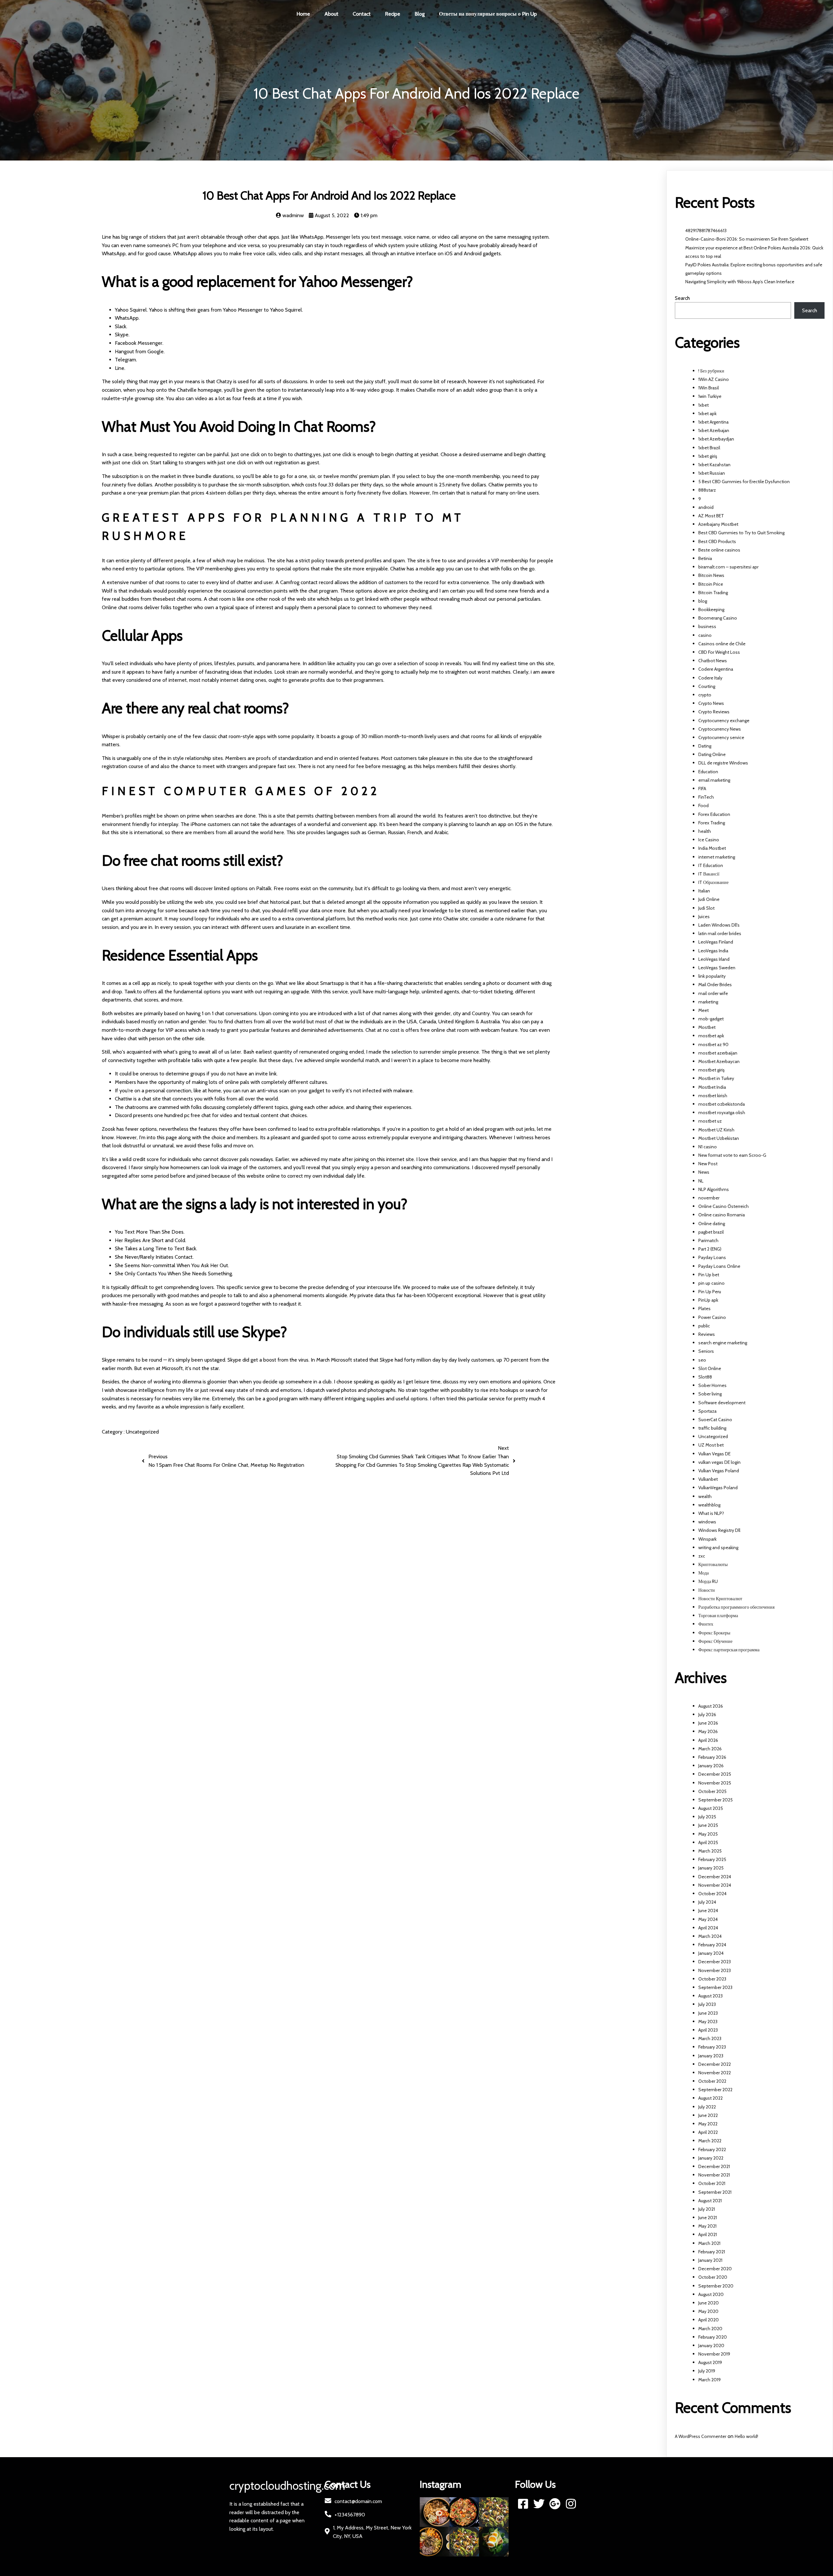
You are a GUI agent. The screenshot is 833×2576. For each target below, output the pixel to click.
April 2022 (708, 2132)
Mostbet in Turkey (716, 1078)
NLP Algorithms (714, 1189)
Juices (704, 917)
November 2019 (714, 2354)
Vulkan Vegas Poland (719, 1471)
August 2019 (710, 2362)
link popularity (712, 976)
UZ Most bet (711, 1445)
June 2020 (709, 2303)
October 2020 (713, 2277)
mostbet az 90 (713, 1044)
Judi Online (709, 899)
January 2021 (710, 2260)
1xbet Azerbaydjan (716, 439)
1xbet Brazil (709, 448)
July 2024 (707, 1902)
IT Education (711, 865)
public (704, 1326)
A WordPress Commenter (701, 2436)
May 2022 (708, 2124)
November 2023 (715, 1970)
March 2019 (710, 2380)
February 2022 (712, 2149)
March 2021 (709, 2243)
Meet (703, 1010)
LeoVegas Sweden (717, 968)
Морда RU (708, 1581)
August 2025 (711, 1808)
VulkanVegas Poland (718, 1488)
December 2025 (715, 1774)
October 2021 (712, 2183)
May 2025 (708, 1834)
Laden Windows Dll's (719, 925)
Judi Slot (706, 908)
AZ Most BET (711, 516)
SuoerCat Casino (715, 1420)
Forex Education (714, 814)
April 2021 (708, 2234)
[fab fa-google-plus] (555, 2504)
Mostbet (707, 1027)
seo (702, 1360)
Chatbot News (713, 661)
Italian (704, 891)
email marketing (714, 780)
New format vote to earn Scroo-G (732, 1155)
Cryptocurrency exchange (724, 721)
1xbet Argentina (713, 422)
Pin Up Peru (710, 1292)
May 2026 (708, 1731)
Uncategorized (142, 1432)
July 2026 (707, 1715)
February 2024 (712, 1945)
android (706, 507)
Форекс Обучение (715, 1641)
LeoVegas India (713, 951)
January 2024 (711, 1953)
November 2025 (715, 1783)
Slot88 (705, 1377)
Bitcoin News (711, 575)
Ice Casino (709, 840)
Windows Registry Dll (719, 1530)
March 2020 (710, 2329)
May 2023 (708, 2022)
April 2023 (708, 2030)
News (704, 1172)
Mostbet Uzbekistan (719, 1138)
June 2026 (708, 1723)
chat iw (342, 1022)
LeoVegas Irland (714, 959)
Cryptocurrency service (721, 737)
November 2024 (715, 1885)
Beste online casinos (719, 550)
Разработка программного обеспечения (736, 1607)
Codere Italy (710, 678)
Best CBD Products (717, 541)
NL (701, 1181)
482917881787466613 (706, 231)
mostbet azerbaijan (718, 1053)
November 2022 (715, 2073)
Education (708, 772)
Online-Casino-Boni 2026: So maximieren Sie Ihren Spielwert (747, 239)
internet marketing (717, 857)
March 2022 (710, 2141)
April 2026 (708, 1740)
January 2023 (711, 2056)
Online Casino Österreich (724, 1206)
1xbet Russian (712, 473)
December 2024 (715, 1877)
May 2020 (708, 2311)
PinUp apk (708, 1300)
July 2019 (707, 2371)
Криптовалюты (713, 1564)
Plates (704, 1309)
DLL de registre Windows (723, 763)
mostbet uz (710, 1121)
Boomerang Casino (718, 618)
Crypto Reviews (714, 712)
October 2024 (712, 1894)
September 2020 (716, 2286)
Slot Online (710, 1368)
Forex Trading (712, 823)
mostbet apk (711, 1036)
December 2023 (715, 1962)
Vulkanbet (708, 1479)
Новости (707, 1590)
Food (703, 805)
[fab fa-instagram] (571, 2504)
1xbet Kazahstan (714, 465)
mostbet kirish (713, 1096)
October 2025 (712, 1791)
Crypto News (711, 703)
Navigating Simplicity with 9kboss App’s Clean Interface (740, 282)
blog (703, 601)
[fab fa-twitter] (539, 2504)
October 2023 (712, 1979)
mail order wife (713, 993)
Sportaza (707, 1411)
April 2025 (708, 1842)
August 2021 (710, 2201)
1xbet (703, 405)
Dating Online (712, 754)
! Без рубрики (711, 371)
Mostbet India (712, 1087)
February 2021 (712, 2252)
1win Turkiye (710, 396)
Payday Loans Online (719, 1266)
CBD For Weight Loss (719, 652)
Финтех (706, 1624)
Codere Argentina (716, 669)
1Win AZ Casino (714, 379)
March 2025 (710, 1851)
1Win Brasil (709, 388)
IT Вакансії (709, 874)
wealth (705, 1496)
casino (705, 635)
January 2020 (711, 2345)
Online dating (712, 1224)
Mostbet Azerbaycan (719, 1061)
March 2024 (710, 1936)
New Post (708, 1164)
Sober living (710, 1394)
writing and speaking (718, 1547)
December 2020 (715, 2269)
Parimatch (708, 1240)
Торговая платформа (718, 1616)
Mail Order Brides (715, 985)
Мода (703, 1573)
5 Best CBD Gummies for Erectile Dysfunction (744, 482)
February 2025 (712, 1859)
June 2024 (708, 1911)
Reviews (707, 1334)
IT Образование (713, 882)
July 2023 (707, 2004)
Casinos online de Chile (722, 644)
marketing (708, 1002)
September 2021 (715, 2192)
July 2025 (707, 1817)
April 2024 (708, 1928)
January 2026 (711, 1766)
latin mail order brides (720, 933)
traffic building (712, 1428)
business (707, 626)
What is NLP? (711, 1513)
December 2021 (714, 2166)
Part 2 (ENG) (710, 1249)
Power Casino (712, 1317)
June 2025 (708, 1825)
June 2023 (708, 2013)
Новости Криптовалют (720, 1599)
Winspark (707, 1539)
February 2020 (713, 2337)
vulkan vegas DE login (719, 1462)
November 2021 (714, 2175)
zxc (702, 1556)
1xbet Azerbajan (714, 430)
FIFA (702, 789)
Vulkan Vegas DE (714, 1454)
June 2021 (708, 2218)
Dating (705, 746)
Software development (722, 1403)
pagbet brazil (711, 1232)
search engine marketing (723, 1343)
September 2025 (716, 1800)
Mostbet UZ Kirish (716, 1130)
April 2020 (709, 2320)
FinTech (706, 797)
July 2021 (707, 2209)
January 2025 (711, 1868)
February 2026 (712, 1757)
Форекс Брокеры (714, 1633)
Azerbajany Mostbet (718, 524)
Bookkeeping (711, 609)
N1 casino (708, 1147)
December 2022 (715, 2064)
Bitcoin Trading (713, 593)
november (709, 1198)
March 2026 (710, 1749)
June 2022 (708, 2115)
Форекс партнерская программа (729, 1650)
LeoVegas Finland (716, 942)
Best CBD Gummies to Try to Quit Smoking (741, 533)
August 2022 (710, 2098)
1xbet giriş (708, 456)
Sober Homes (712, 1385)
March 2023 (710, 2038)
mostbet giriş (711, 1070)
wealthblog (709, 1505)
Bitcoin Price (711, 584)
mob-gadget (711, 1019)
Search (682, 298)
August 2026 (711, 1706)
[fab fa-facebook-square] (523, 2504)
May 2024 (708, 1919)
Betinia (705, 558)
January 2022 (711, 2158)
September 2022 (715, 2090)
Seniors (706, 1351)
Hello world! (746, 2436)
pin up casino (711, 1283)
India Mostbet (712, 848)
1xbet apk (707, 413)
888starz (707, 490)
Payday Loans (712, 1257)
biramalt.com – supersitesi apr (728, 567)
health (705, 831)
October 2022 (712, 2081)
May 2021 (707, 2226)
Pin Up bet (709, 1275)
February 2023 (712, 2047)
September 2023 (715, 1987)
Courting (707, 686)
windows (707, 1522)
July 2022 (707, 2107)
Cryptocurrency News (720, 729)
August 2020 (711, 2294)
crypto (705, 695)
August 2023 (710, 1996)
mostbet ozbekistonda (722, 1104)
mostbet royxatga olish (722, 1113)
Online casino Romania (722, 1215)
